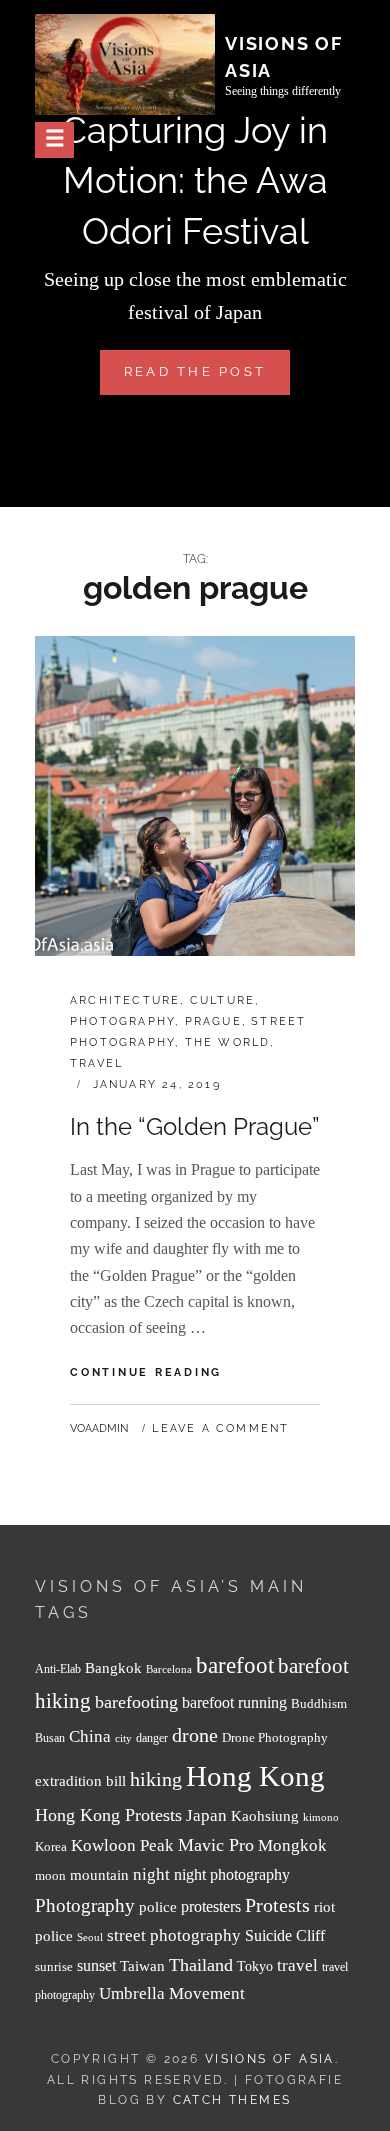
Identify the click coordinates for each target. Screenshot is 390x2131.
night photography (232, 1874)
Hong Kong (255, 1776)
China (90, 1736)
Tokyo (255, 1966)
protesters (211, 1906)
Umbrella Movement (172, 1993)
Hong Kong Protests (108, 1815)
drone (195, 1735)
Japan (206, 1815)
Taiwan (142, 1965)
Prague (213, 1021)
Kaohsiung (265, 1815)
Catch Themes (232, 2100)
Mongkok (292, 1845)
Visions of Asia (270, 2059)
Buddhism (319, 1704)
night (151, 1874)
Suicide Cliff (285, 1935)
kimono (321, 1817)
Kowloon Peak (122, 1845)
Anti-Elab (58, 1669)
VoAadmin (99, 1428)
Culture (222, 1000)
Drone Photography (275, 1737)
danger (152, 1738)
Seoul (90, 1937)
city (123, 1738)
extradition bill (80, 1781)
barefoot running (234, 1702)
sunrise (54, 1966)
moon (50, 1876)
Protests (277, 1905)
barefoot (235, 1665)
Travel (96, 1063)
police (158, 1907)
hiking (156, 1779)
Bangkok (113, 1668)
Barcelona (169, 1669)
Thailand (201, 1965)
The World (228, 1042)
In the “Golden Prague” (194, 1126)
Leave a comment (220, 1428)
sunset (96, 1965)
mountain (99, 1874)
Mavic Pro (216, 1845)
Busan (50, 1738)
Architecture (125, 1000)
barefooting (136, 1702)
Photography (122, 1021)
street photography (174, 1935)
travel (297, 1965)
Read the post (207, 379)
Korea (51, 1846)
